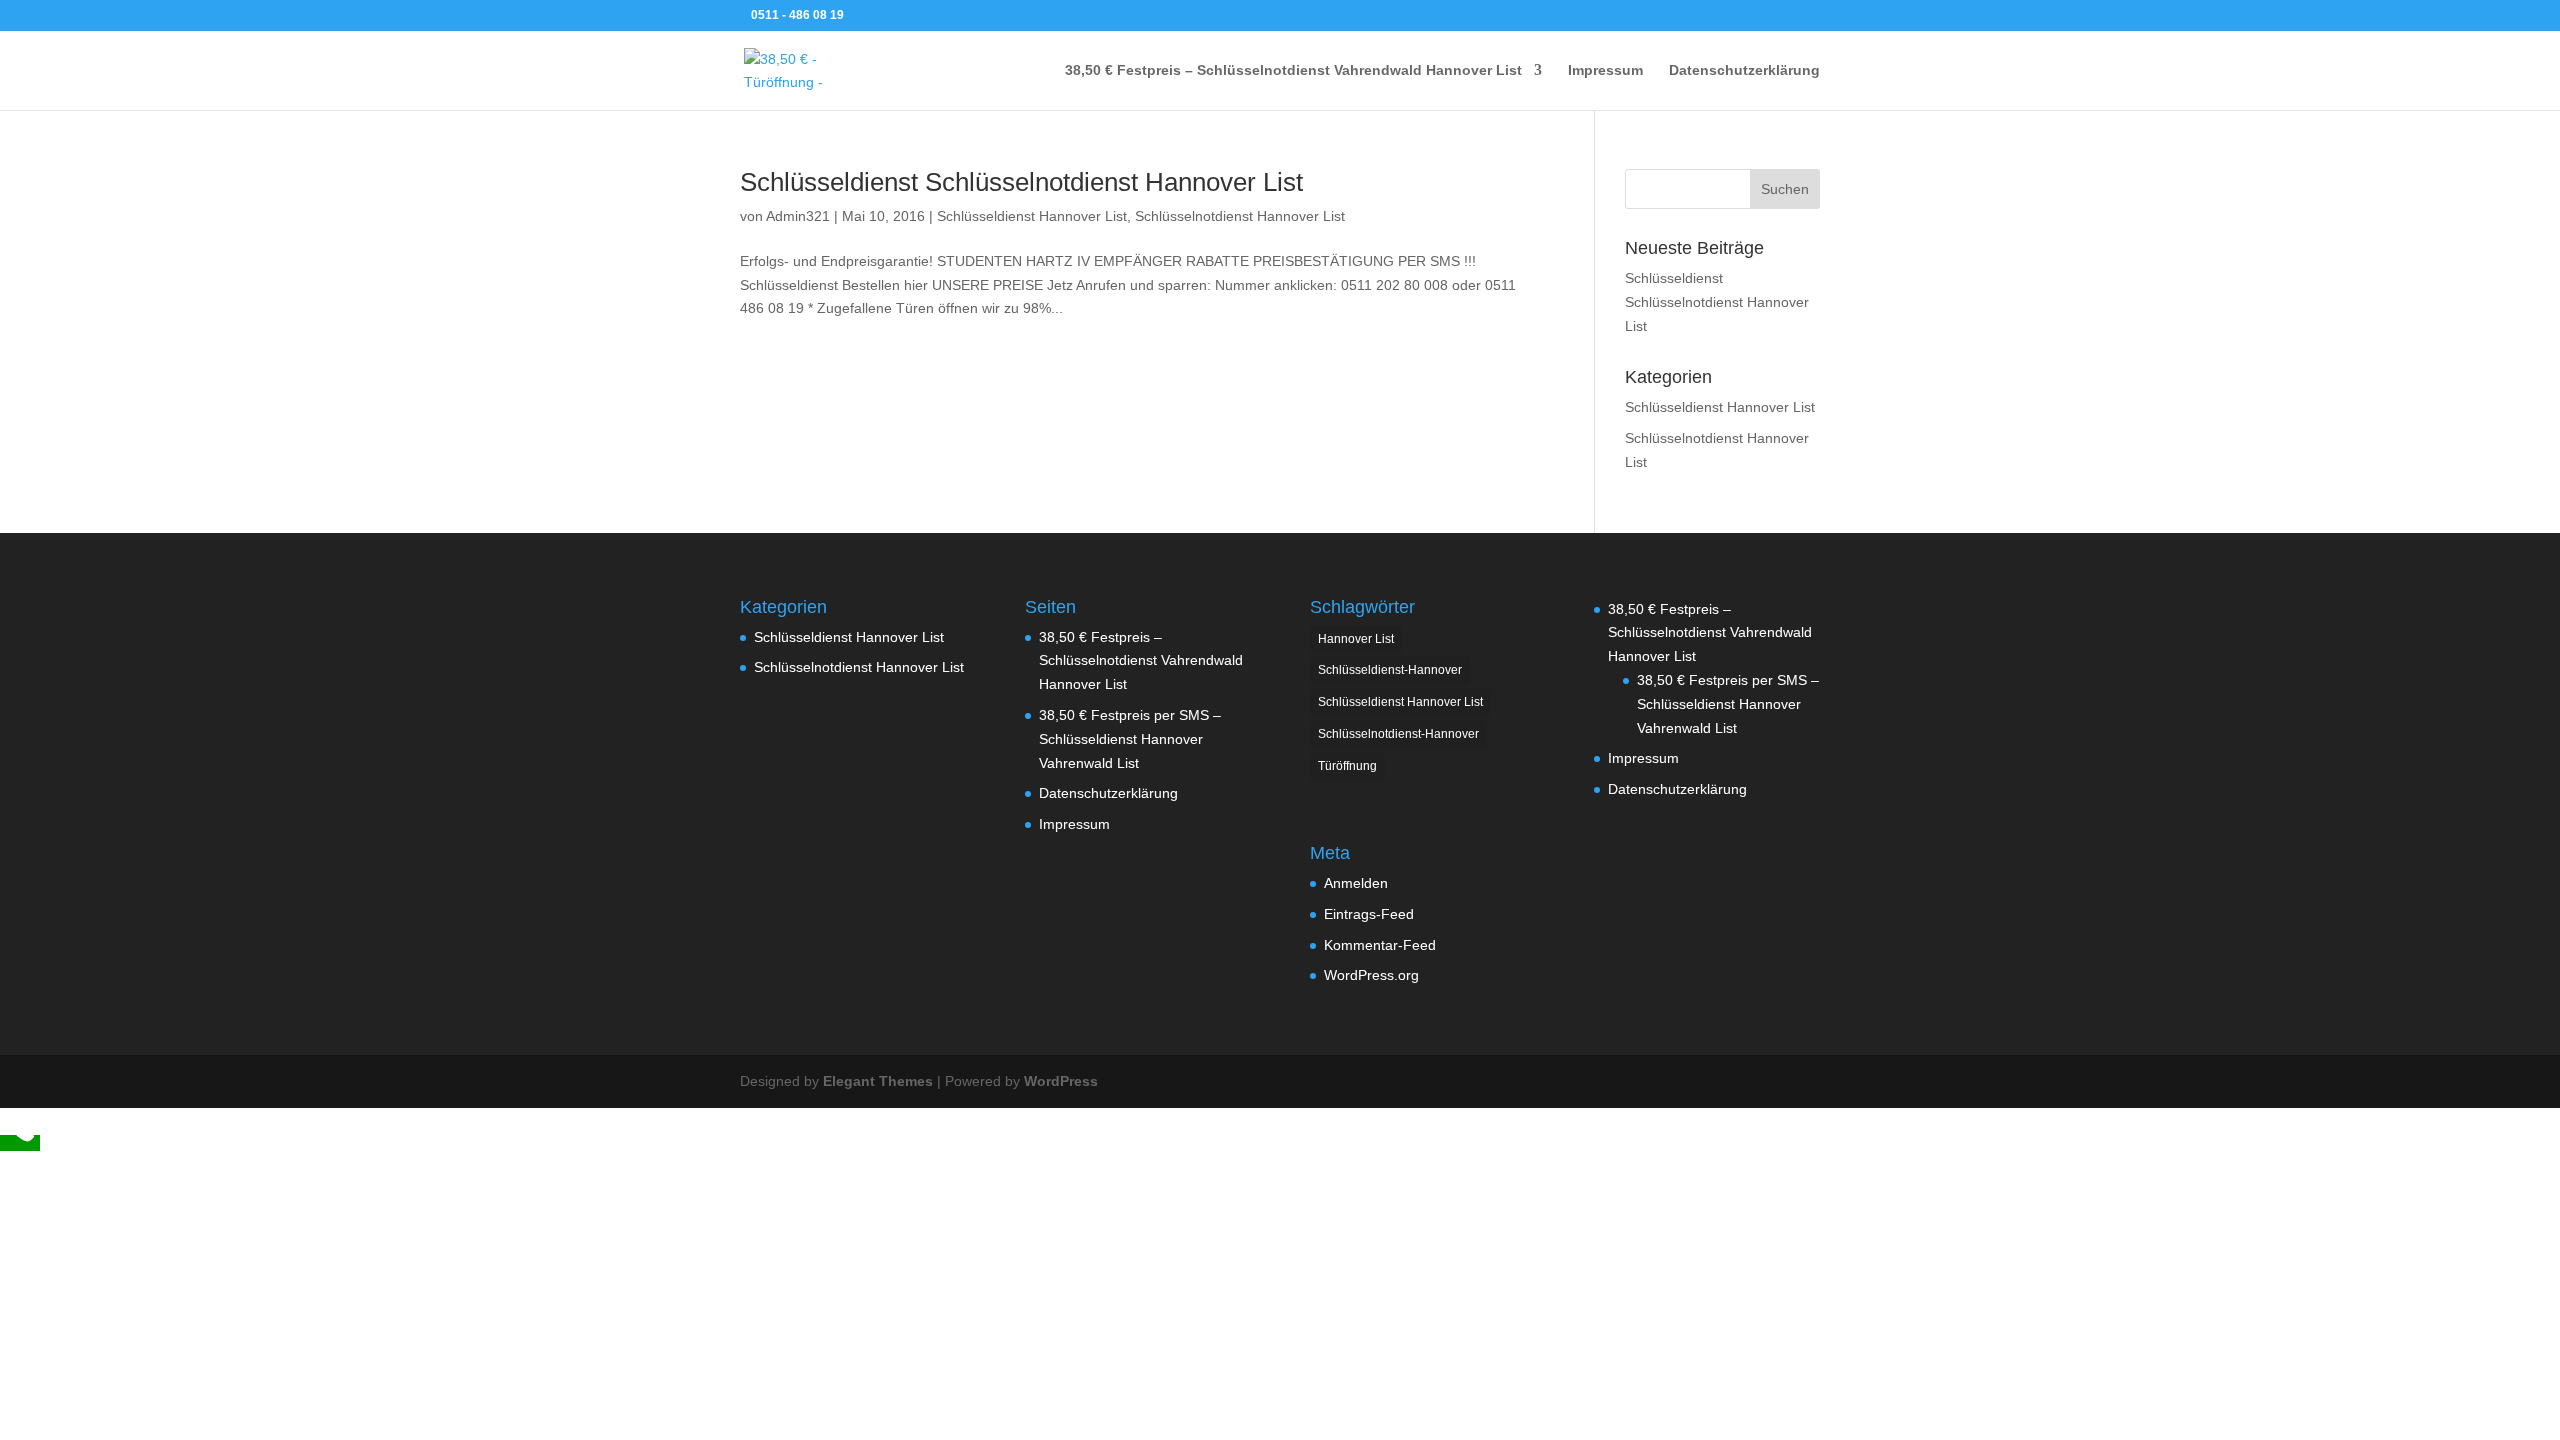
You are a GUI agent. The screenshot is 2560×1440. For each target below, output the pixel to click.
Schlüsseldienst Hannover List (1032, 216)
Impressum (1605, 70)
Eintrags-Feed (1369, 914)
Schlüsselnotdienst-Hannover (1398, 734)
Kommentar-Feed (1380, 945)
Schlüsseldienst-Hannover (1390, 670)
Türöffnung (1347, 766)
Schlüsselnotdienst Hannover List (1240, 216)
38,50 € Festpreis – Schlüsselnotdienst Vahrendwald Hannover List (1293, 70)
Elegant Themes (878, 1081)
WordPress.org (1371, 975)
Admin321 (798, 216)
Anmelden (1356, 883)
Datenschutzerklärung (1744, 70)
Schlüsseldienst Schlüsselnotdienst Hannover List (1021, 182)
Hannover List (1356, 639)
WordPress (1061, 1081)
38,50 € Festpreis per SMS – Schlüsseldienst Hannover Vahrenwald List (1130, 739)
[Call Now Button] (20, 1143)
